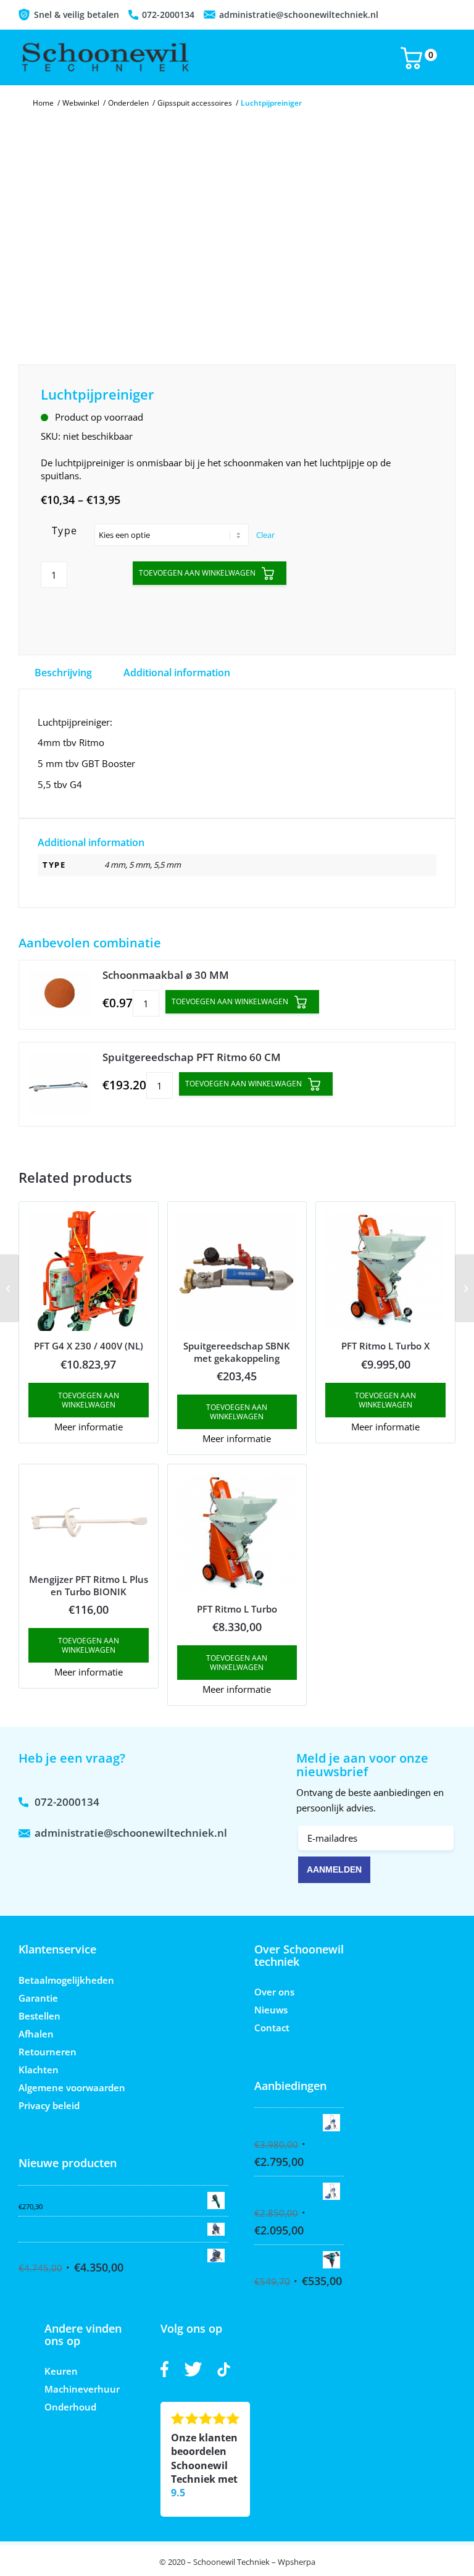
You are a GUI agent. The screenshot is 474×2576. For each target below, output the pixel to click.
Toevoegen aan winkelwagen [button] (89, 1400)
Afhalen (36, 2034)
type (65, 531)
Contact (272, 2028)
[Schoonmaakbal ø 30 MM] (59, 995)
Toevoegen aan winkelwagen (197, 573)
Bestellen (39, 2016)
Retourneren (48, 2052)
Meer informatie (89, 1427)
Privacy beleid (49, 2105)
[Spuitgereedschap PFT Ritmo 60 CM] (59, 1084)
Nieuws (271, 2010)
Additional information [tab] (177, 673)
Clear (265, 535)
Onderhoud (70, 2407)
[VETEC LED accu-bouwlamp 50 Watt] (10, 1288)
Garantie (38, 1998)
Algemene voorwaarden (72, 2087)
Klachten (39, 2070)
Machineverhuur (82, 2389)
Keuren (61, 2371)
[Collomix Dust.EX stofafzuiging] (464, 1288)
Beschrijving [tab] (63, 673)
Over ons (274, 1992)
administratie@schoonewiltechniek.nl (299, 15)
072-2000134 (168, 15)
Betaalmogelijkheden (66, 1980)
